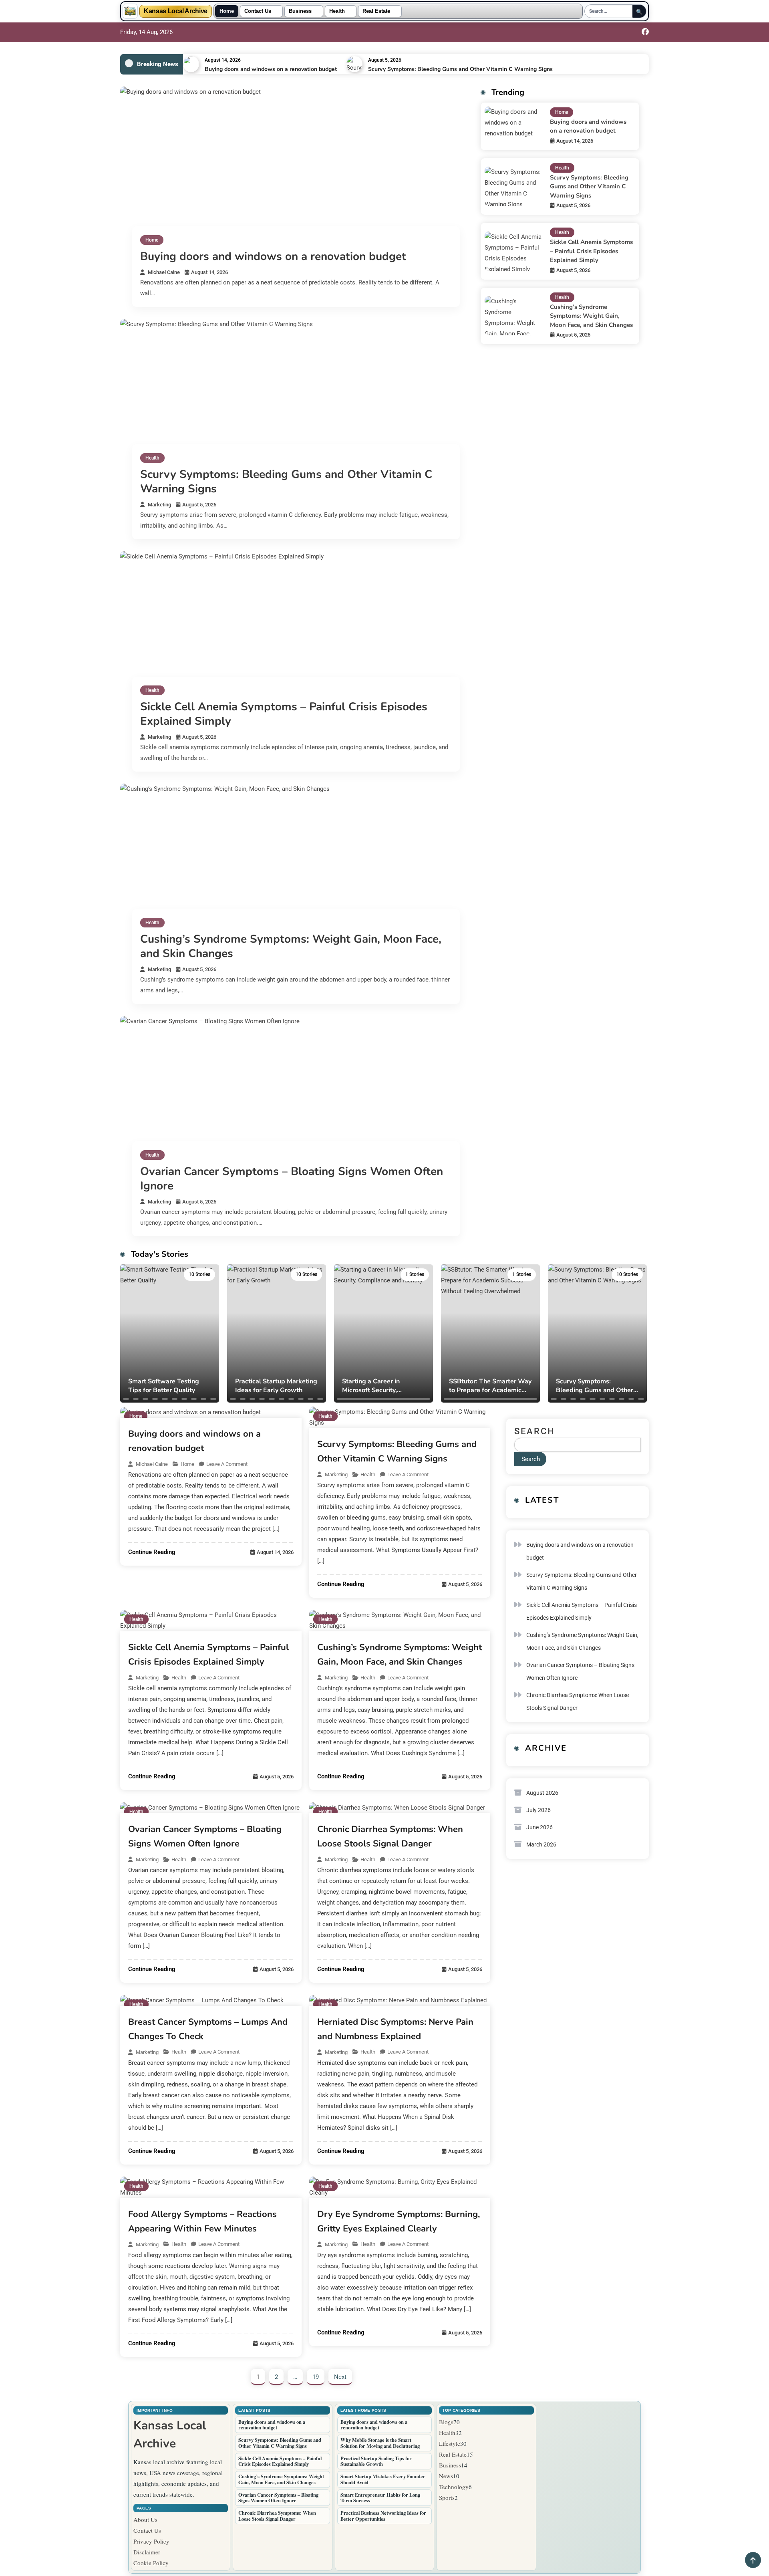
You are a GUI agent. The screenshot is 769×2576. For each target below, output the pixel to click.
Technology (454, 2487)
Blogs (446, 2422)
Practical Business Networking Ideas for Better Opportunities (383, 2516)
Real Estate (376, 11)
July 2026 (539, 1810)
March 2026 (541, 1844)
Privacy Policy (151, 2541)
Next (340, 2377)
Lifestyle (450, 2443)
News (446, 2476)
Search (535, 1431)
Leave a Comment (227, 1464)
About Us (145, 2520)
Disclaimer (147, 2552)
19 (316, 2377)
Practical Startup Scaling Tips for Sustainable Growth (376, 2461)
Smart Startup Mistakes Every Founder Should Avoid (383, 2479)
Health (337, 11)
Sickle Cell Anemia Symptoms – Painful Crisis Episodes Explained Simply (284, 714)
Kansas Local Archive (176, 11)
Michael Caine (164, 272)
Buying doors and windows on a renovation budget (271, 69)
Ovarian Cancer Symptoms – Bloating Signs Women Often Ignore (292, 1179)
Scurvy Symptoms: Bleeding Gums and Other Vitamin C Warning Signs (460, 69)
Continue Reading (152, 1552)
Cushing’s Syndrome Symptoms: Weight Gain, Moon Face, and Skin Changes (291, 946)
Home (227, 11)
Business (300, 11)
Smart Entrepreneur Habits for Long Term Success (380, 2498)
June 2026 (540, 1827)
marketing (159, 505)
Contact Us (258, 11)
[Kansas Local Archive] (130, 11)
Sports (447, 2497)
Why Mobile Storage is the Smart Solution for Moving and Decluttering (380, 2443)
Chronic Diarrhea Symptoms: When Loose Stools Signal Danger (578, 1701)
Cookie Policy (151, 2563)
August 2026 (542, 1793)
